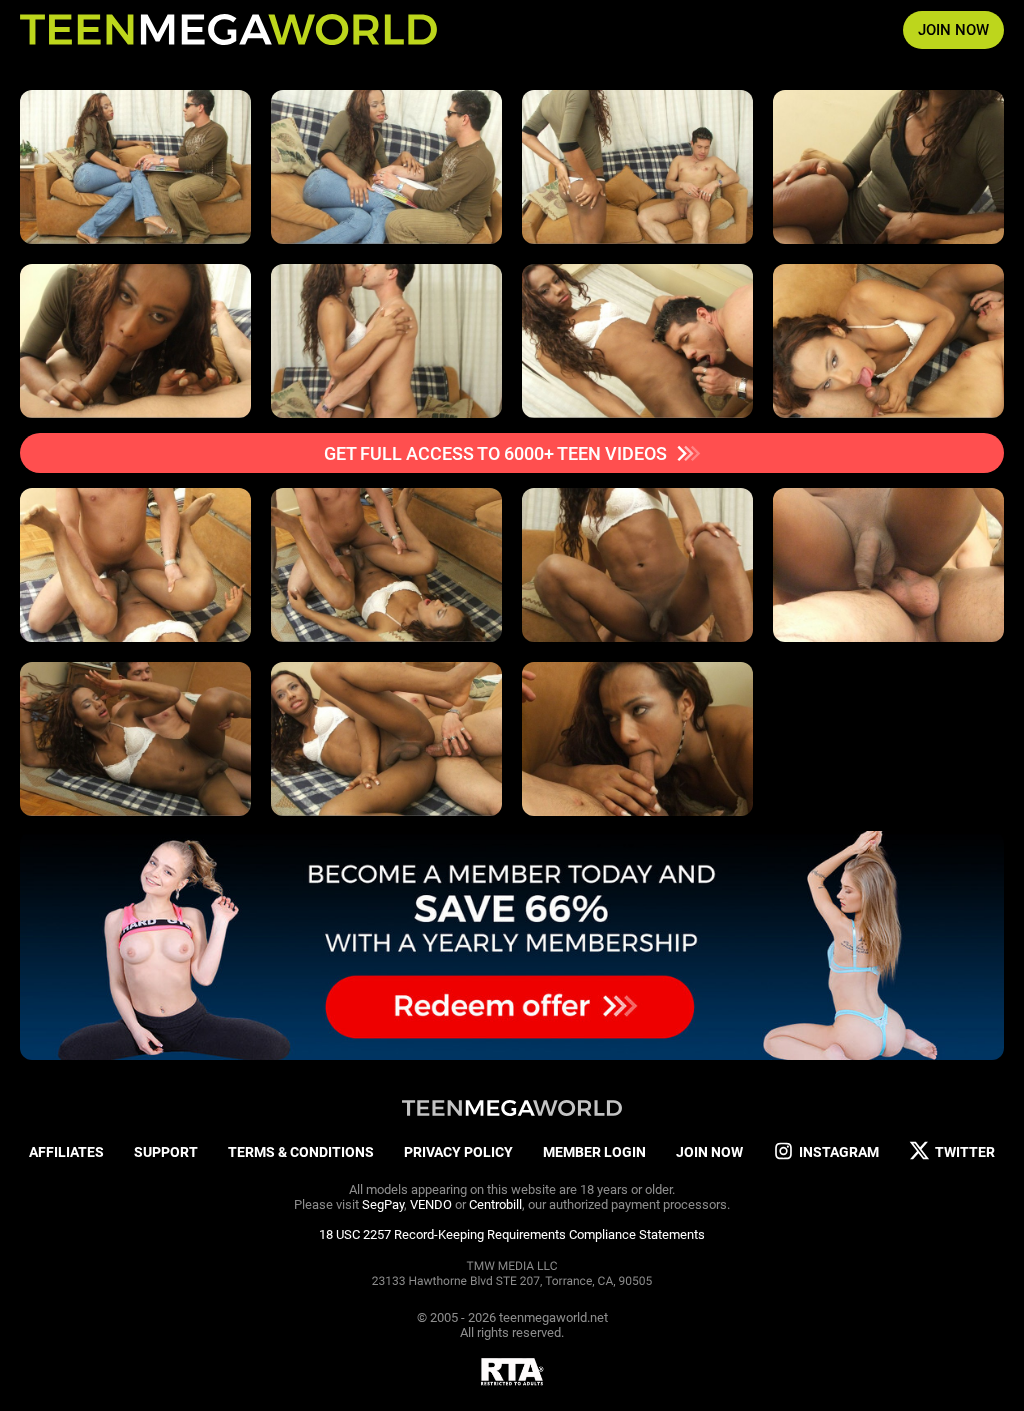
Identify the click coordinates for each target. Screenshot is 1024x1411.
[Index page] (228, 30)
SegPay (383, 1204)
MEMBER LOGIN (594, 1152)
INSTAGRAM (839, 1152)
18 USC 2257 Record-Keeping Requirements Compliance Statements (512, 1234)
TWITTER (965, 1152)
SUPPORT (166, 1152)
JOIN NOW (953, 30)
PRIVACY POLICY (458, 1152)
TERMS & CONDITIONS (301, 1152)
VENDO (431, 1204)
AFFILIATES (66, 1152)
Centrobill (495, 1204)
